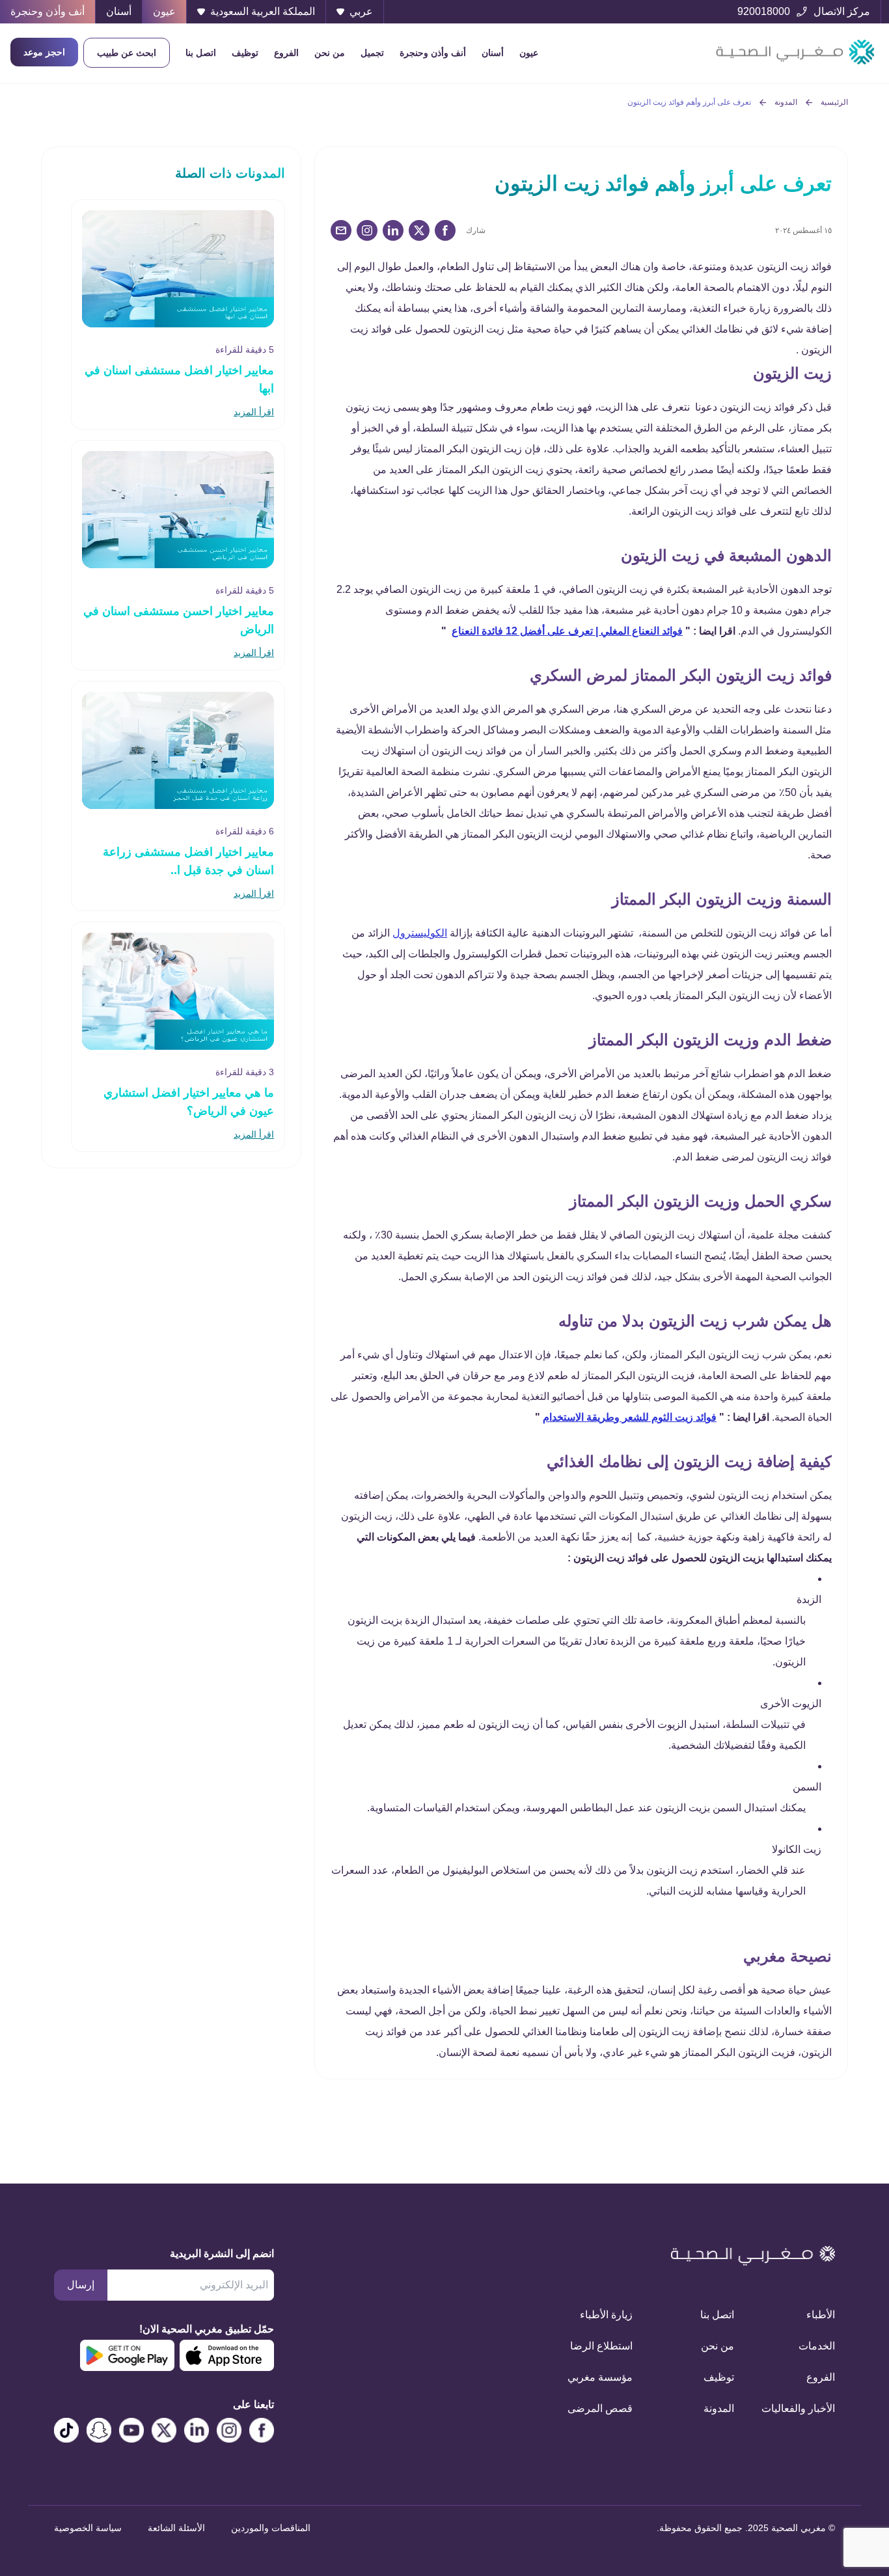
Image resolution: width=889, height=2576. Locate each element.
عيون (529, 53)
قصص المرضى (600, 2408)
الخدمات (817, 2346)
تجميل (372, 53)
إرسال (81, 2285)
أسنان (493, 53)
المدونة (786, 102)
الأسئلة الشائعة (176, 2528)
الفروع (286, 53)
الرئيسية (834, 102)
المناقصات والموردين (271, 2528)
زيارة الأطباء (606, 2315)
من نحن (330, 53)
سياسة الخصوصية (88, 2528)
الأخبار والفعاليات (800, 2408)
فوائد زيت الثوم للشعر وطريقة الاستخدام (630, 1417)
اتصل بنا (201, 53)
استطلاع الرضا (601, 2346)
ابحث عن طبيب (127, 53)
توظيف (245, 53)
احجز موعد (44, 52)
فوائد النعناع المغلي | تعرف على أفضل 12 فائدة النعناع (567, 631)
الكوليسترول (420, 933)
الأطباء (821, 2315)
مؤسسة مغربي (600, 2377)
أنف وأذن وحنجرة (433, 53)
